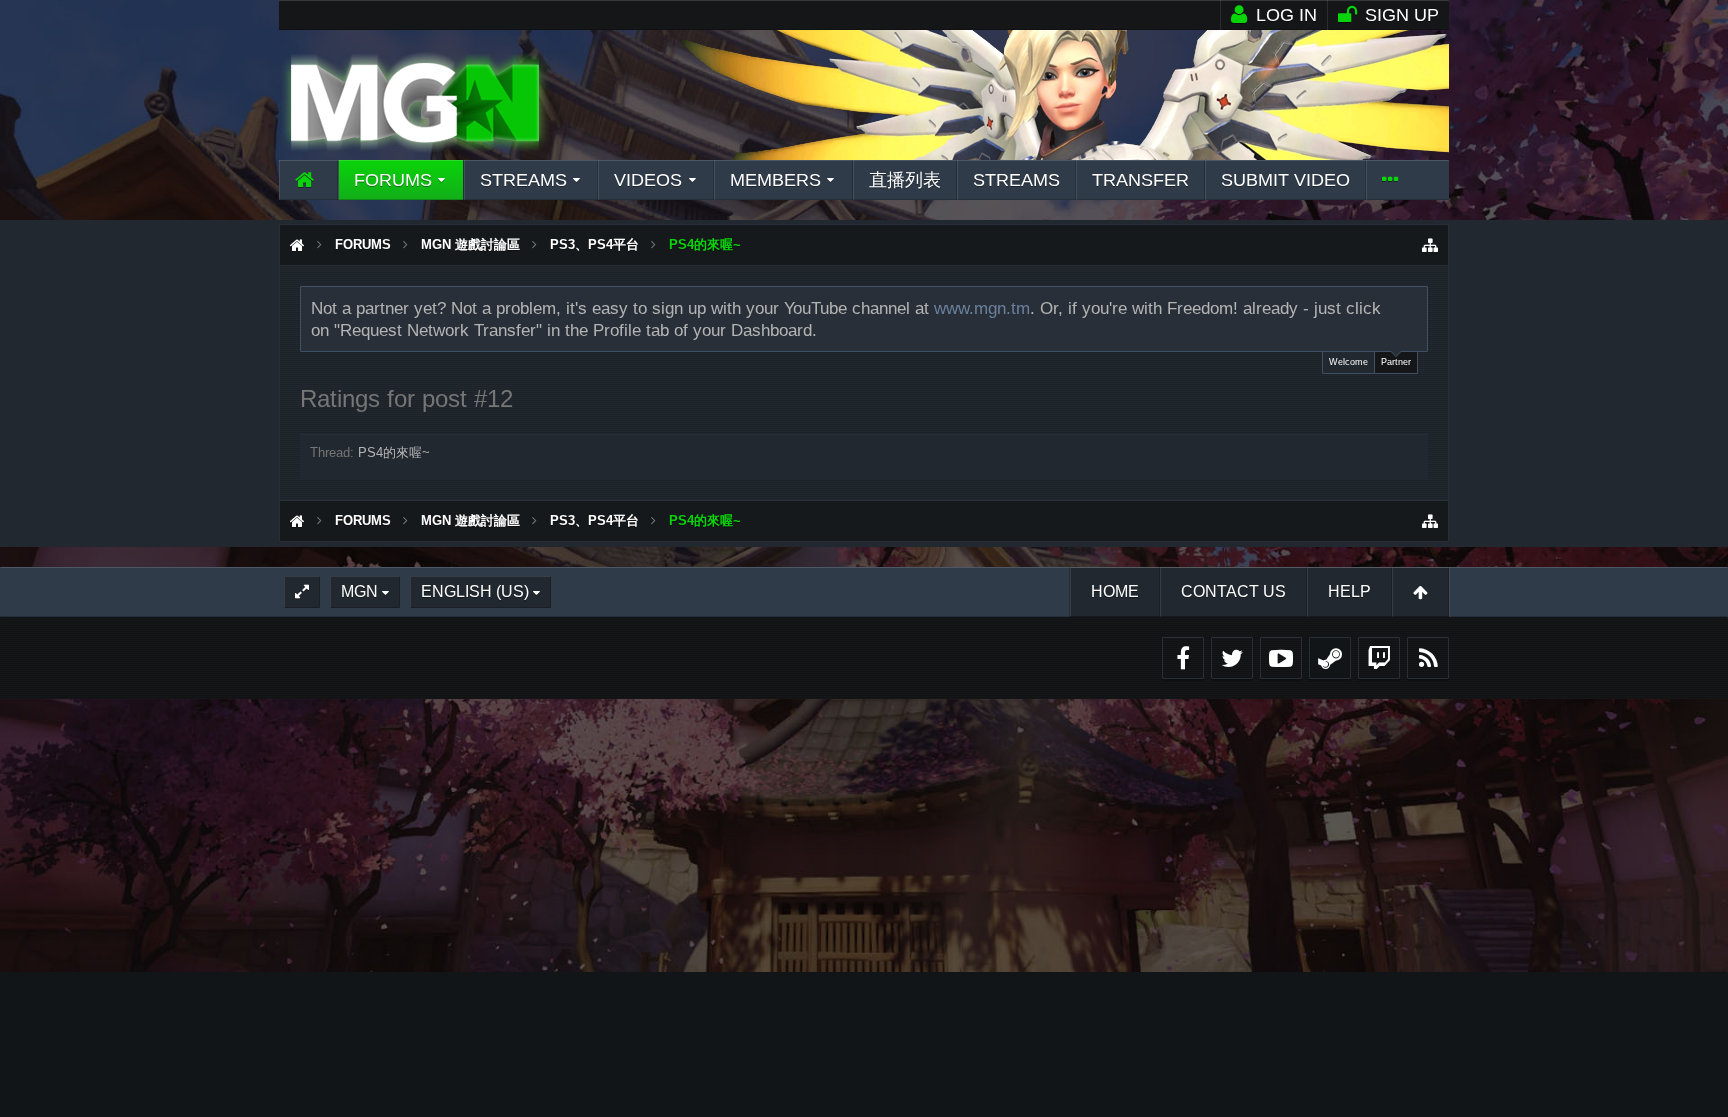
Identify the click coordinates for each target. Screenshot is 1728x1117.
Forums (393, 180)
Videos (648, 180)
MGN (359, 591)
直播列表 (905, 180)
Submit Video (1285, 180)
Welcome (1348, 362)
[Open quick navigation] (1430, 245)
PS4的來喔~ (394, 452)
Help (1349, 591)
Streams (523, 180)
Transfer (1140, 180)
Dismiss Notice (1414, 307)
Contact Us (1233, 591)
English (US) (475, 591)
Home (1115, 591)
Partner (1396, 362)
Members (775, 180)
